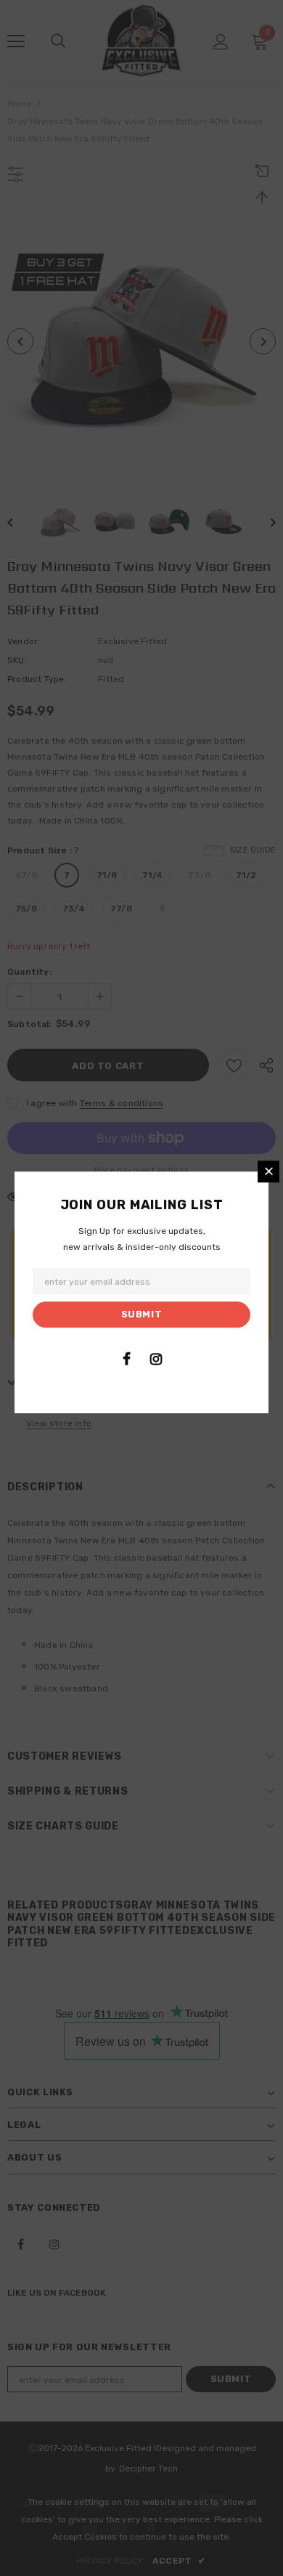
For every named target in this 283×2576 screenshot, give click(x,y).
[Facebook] (126, 1359)
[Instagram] (156, 1359)
